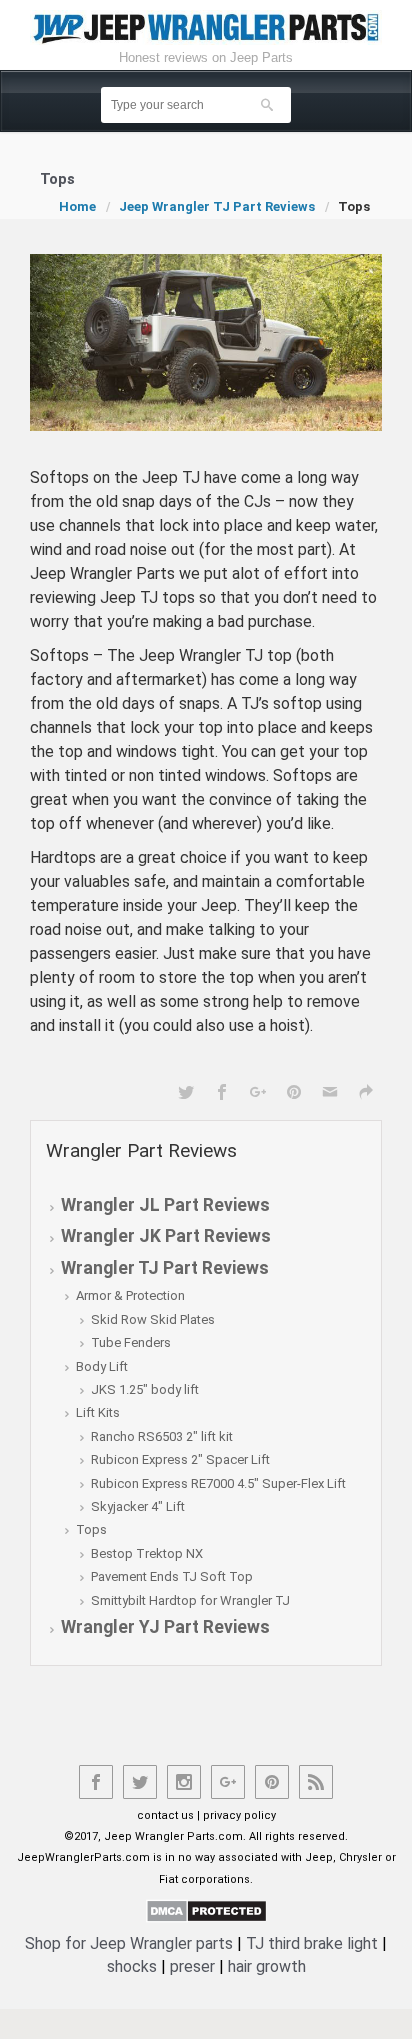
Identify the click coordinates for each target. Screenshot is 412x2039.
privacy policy (239, 1815)
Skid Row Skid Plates (153, 1319)
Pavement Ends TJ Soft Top (172, 1576)
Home (77, 206)
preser (192, 1966)
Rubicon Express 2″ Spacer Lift (180, 1459)
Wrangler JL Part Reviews (165, 1205)
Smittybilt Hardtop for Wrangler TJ (190, 1600)
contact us (165, 1815)
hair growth (267, 1966)
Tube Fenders (131, 1342)
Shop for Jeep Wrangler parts (129, 1943)
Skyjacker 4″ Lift (138, 1506)
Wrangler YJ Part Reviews (165, 1627)
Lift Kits (98, 1412)
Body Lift (102, 1366)
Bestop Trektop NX (147, 1553)
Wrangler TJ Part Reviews (165, 1268)
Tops (91, 1529)
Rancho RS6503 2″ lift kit (162, 1436)
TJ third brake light (312, 1943)
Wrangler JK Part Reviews (166, 1236)
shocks (132, 1966)
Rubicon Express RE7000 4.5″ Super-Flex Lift (218, 1483)
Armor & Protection (130, 1295)
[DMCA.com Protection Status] (206, 1910)
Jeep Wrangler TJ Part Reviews (217, 206)
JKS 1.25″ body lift (145, 1389)
